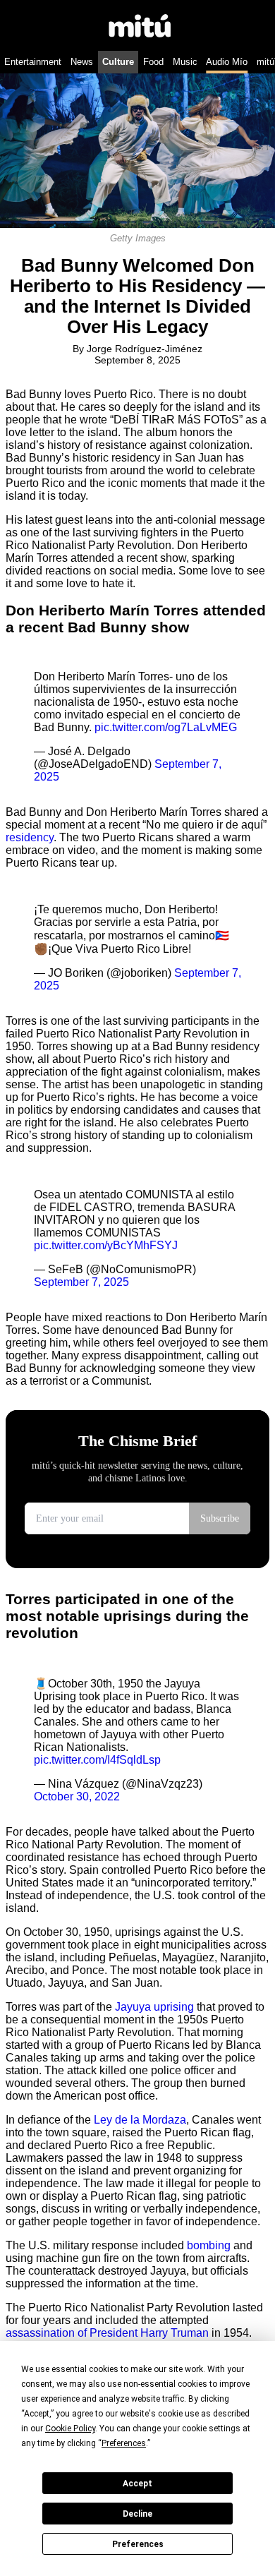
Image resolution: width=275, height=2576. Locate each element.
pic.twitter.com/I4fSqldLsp (97, 1760)
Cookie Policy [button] (70, 2428)
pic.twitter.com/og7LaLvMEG (166, 727)
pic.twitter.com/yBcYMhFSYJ (106, 1245)
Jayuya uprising (154, 2007)
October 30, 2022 (77, 1796)
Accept (137, 2484)
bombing (209, 2245)
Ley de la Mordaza (140, 2120)
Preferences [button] (124, 2443)
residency (30, 837)
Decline (137, 2514)
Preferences (138, 2544)
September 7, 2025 (81, 1282)
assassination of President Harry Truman (107, 2333)
